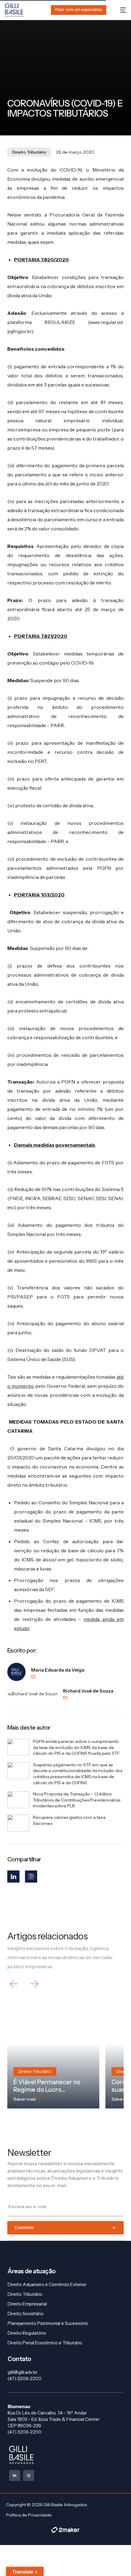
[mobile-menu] (120, 10)
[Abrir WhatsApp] (116, 2561)
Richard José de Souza (88, 1691)
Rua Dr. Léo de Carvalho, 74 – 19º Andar (47, 2413)
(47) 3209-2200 (25, 2379)
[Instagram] (31, 1877)
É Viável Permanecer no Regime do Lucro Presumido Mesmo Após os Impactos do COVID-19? (52, 2093)
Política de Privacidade (29, 2515)
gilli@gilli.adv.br (23, 2372)
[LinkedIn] (13, 1877)
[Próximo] (34, 1984)
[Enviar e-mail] (58, 1677)
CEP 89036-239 (24, 2426)
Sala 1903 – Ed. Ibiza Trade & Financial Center (54, 2419)
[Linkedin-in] (15, 2476)
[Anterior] (14, 1984)
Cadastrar (24, 2228)
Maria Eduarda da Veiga (58, 1670)
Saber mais (25, 2099)
